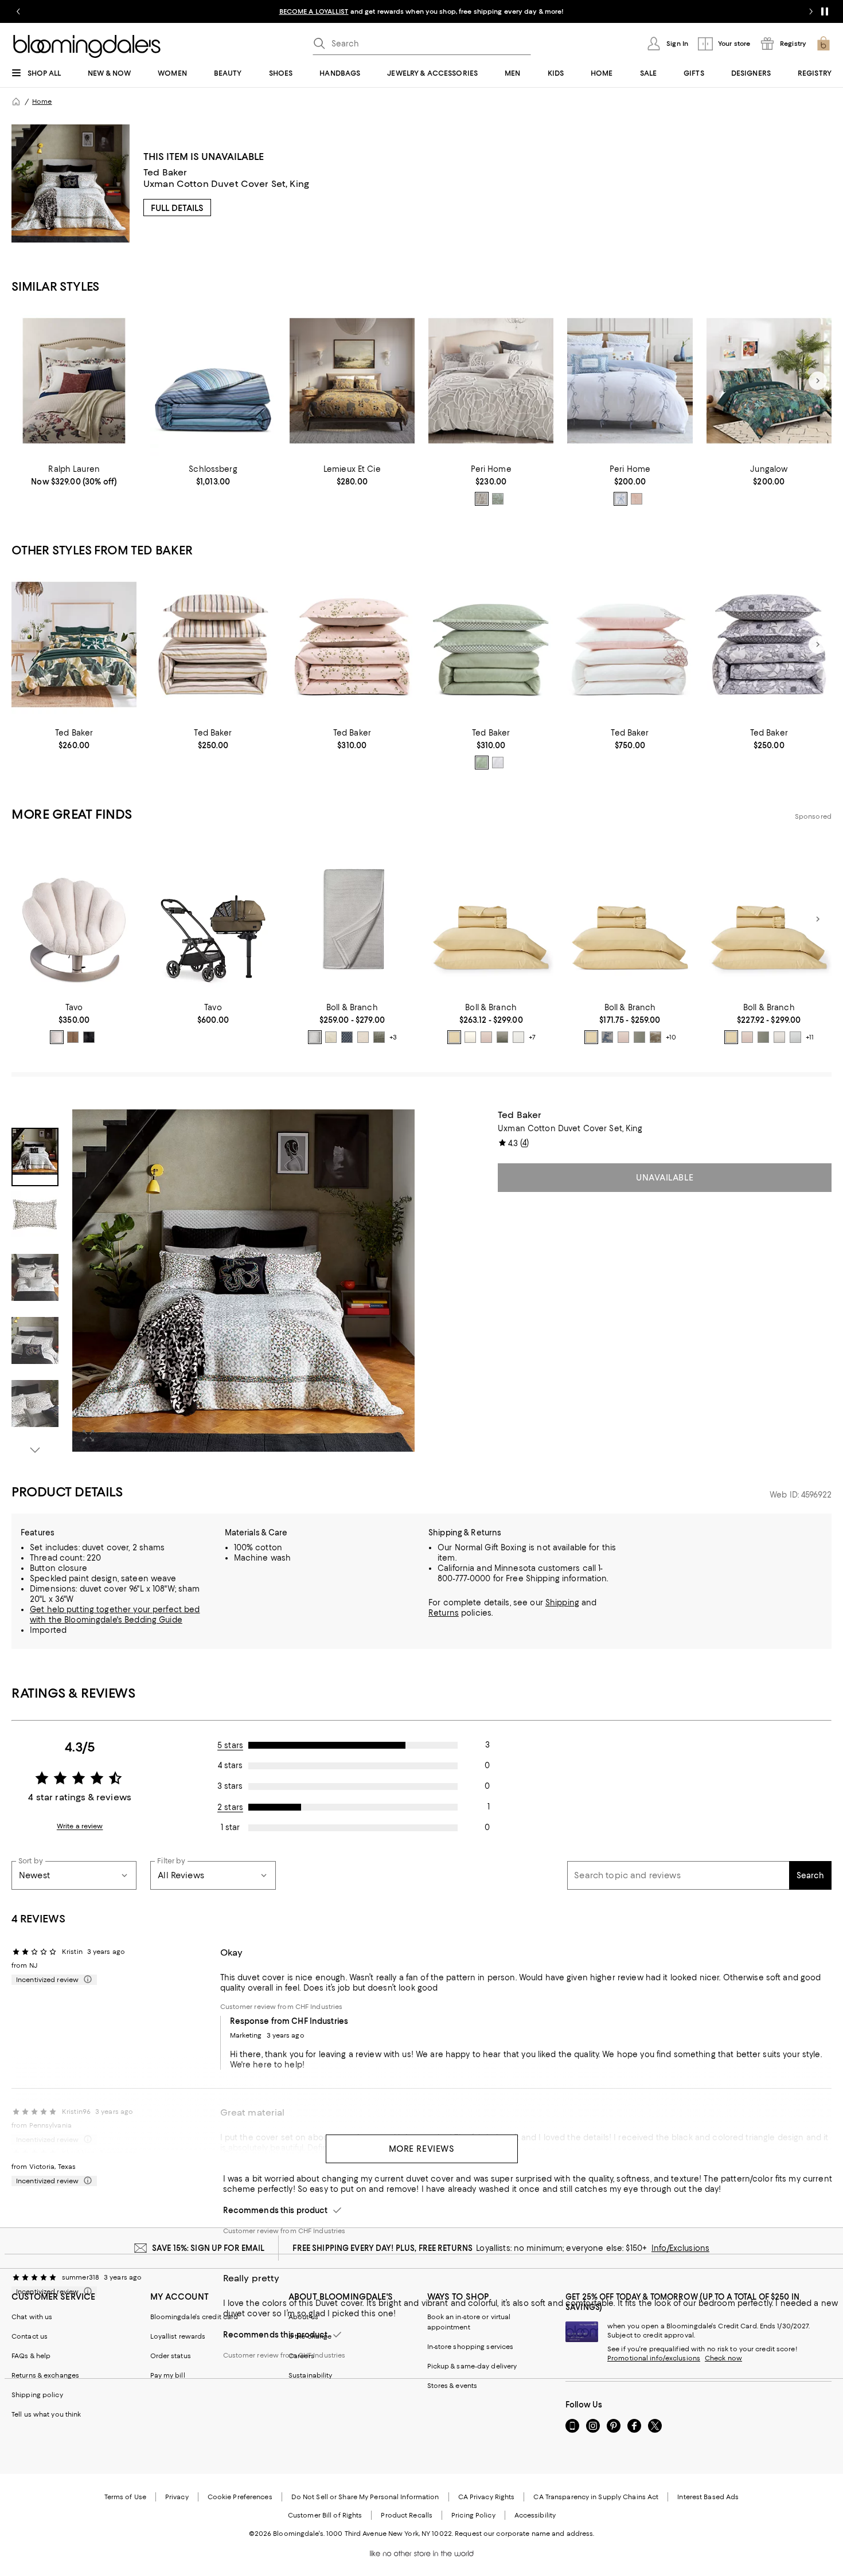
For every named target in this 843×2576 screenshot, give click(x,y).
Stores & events (452, 2386)
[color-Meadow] (639, 1037)
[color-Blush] (637, 499)
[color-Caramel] (73, 1037)
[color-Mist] (518, 1037)
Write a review (80, 1826)
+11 (810, 1037)
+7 (532, 1037)
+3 (393, 1037)
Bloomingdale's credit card (194, 2317)
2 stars (230, 1807)
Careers (301, 2356)
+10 (671, 1037)
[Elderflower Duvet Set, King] (352, 645)
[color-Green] (498, 499)
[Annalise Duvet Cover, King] (74, 381)
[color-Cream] (331, 1037)
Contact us (30, 2336)
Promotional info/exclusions (654, 2358)
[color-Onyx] (89, 1037)
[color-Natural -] (57, 1037)
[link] (74, 475)
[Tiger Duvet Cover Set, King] (352, 381)
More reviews (422, 2149)
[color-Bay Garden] (607, 1037)
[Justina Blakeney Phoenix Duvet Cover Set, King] (769, 381)
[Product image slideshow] (243, 1281)
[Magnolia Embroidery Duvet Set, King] (630, 645)
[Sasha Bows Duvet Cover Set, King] (630, 381)
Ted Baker (165, 172)
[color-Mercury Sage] (482, 763)
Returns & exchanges (45, 2375)
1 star (230, 1827)
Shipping (562, 1602)
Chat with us (32, 2317)
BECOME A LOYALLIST (314, 11)
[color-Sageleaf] (379, 1037)
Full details (177, 208)
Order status (171, 2356)
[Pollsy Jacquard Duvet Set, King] (491, 645)
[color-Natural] (363, 1037)
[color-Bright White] (498, 763)
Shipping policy (37, 2395)
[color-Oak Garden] (655, 1037)
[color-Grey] (482, 499)
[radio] (482, 499)
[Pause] (825, 11)
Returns (444, 1613)
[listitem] (421, 11)
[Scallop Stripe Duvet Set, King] (213, 645)
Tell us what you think (46, 2414)
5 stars (230, 1745)
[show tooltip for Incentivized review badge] (85, 1980)
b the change (310, 2336)
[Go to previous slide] (18, 11)
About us (303, 2317)
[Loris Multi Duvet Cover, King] (213, 381)
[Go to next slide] (811, 11)
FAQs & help (31, 2356)
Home (42, 101)
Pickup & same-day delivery (472, 2366)
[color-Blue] (620, 499)
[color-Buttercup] (454, 1037)
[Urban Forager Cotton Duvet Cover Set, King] (74, 645)
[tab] (35, 1157)
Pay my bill (168, 2375)
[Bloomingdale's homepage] (16, 101)
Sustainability (311, 2375)
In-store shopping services (471, 2347)
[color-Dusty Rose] (486, 1037)
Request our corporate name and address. (524, 2534)
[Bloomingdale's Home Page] (87, 46)
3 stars (230, 1786)
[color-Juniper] (502, 1037)
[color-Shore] (795, 1037)
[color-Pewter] (315, 1037)
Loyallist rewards (178, 2336)
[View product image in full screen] (88, 1436)
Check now (723, 2358)
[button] (213, 1283)
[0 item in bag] (824, 44)
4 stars (230, 1765)
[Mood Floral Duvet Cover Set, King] (769, 645)
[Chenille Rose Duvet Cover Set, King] (491, 381)
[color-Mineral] (347, 1037)
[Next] (818, 381)
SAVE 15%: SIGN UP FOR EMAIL (208, 2248)
